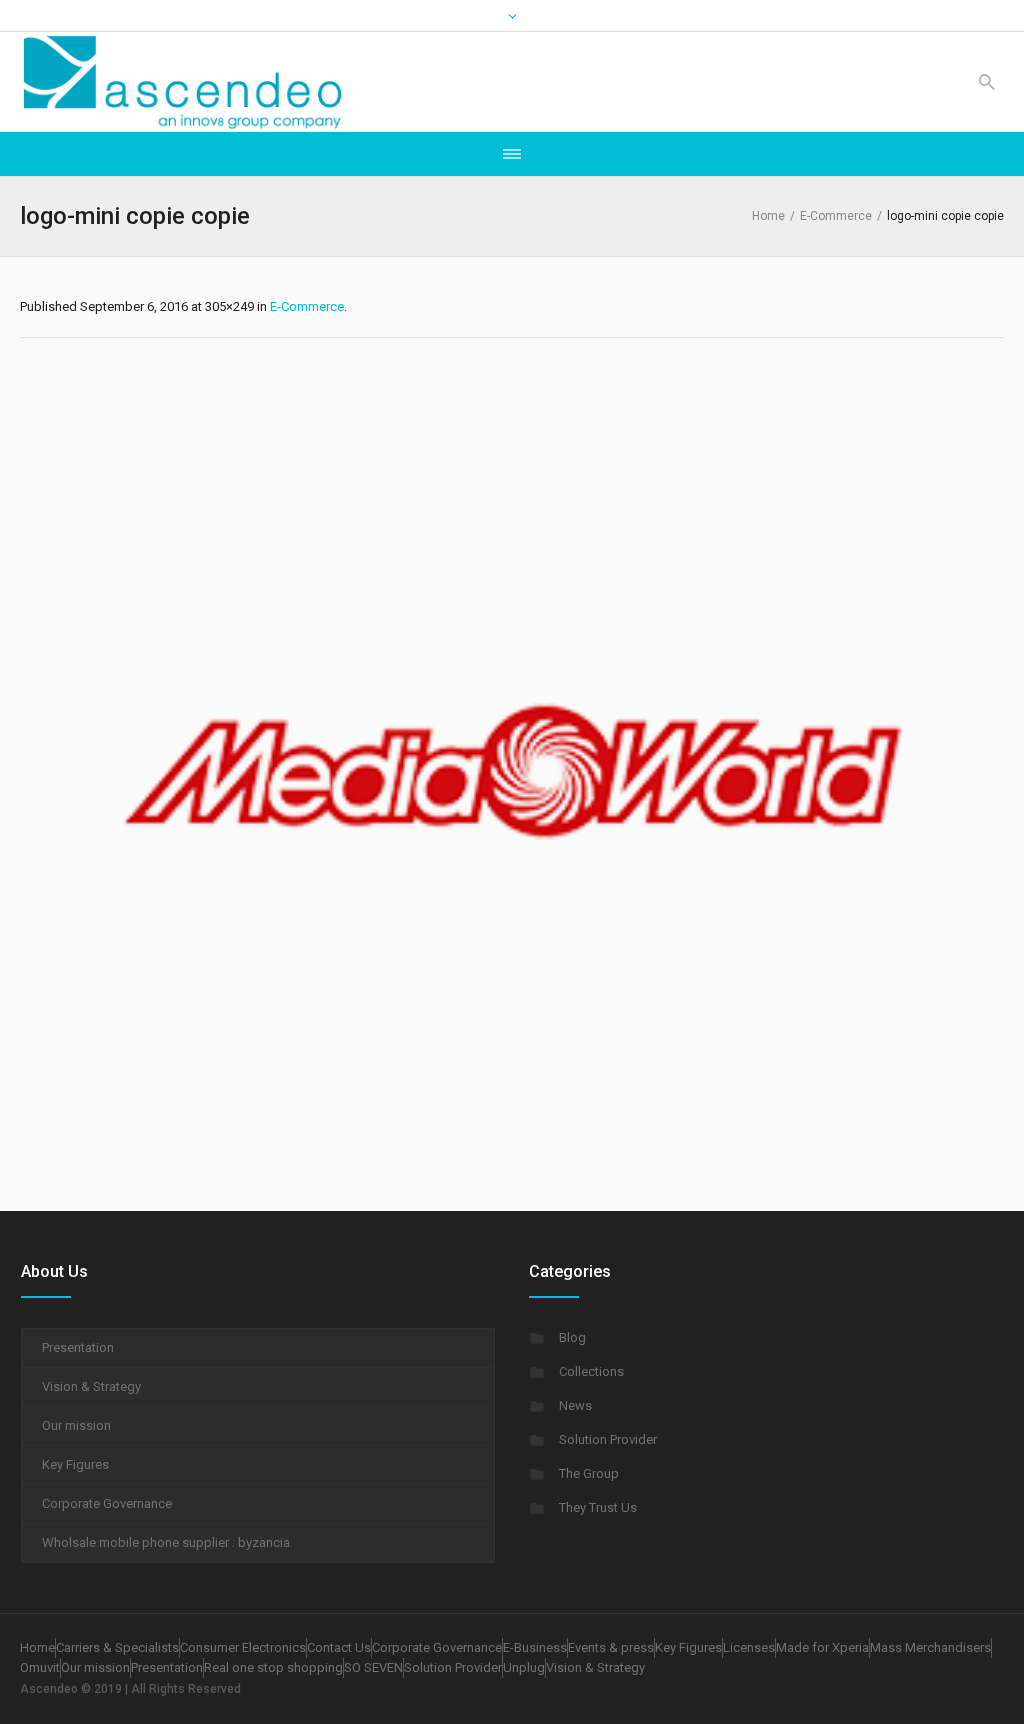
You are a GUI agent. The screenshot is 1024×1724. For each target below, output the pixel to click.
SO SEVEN (373, 1667)
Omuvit (40, 1667)
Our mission (76, 1425)
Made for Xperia (822, 1647)
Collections (591, 1371)
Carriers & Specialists (117, 1647)
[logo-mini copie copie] (512, 769)
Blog (572, 1337)
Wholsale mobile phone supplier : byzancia (166, 1542)
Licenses (749, 1647)
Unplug (524, 1667)
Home (768, 216)
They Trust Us (598, 1507)
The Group (589, 1473)
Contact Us (339, 1647)
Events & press (611, 1647)
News (575, 1405)
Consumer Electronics (243, 1647)
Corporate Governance (107, 1503)
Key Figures (75, 1464)
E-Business (535, 1647)
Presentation (78, 1347)
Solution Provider (608, 1439)
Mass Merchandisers (930, 1647)
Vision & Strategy (91, 1386)
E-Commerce (836, 216)
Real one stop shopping (273, 1667)
